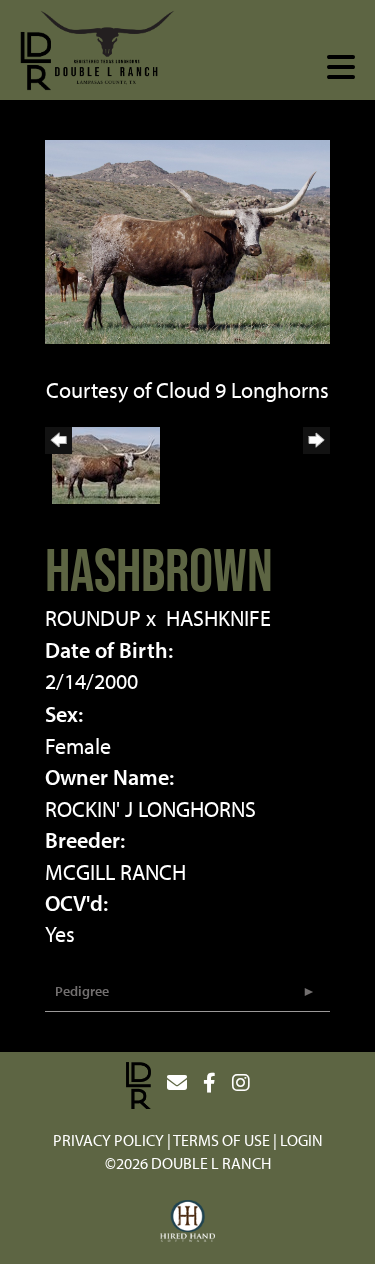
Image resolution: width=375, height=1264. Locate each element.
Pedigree (82, 991)
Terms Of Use (221, 1140)
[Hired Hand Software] (187, 1222)
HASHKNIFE (218, 618)
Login (301, 1140)
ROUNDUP (93, 618)
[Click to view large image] (187, 239)
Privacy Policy (108, 1140)
